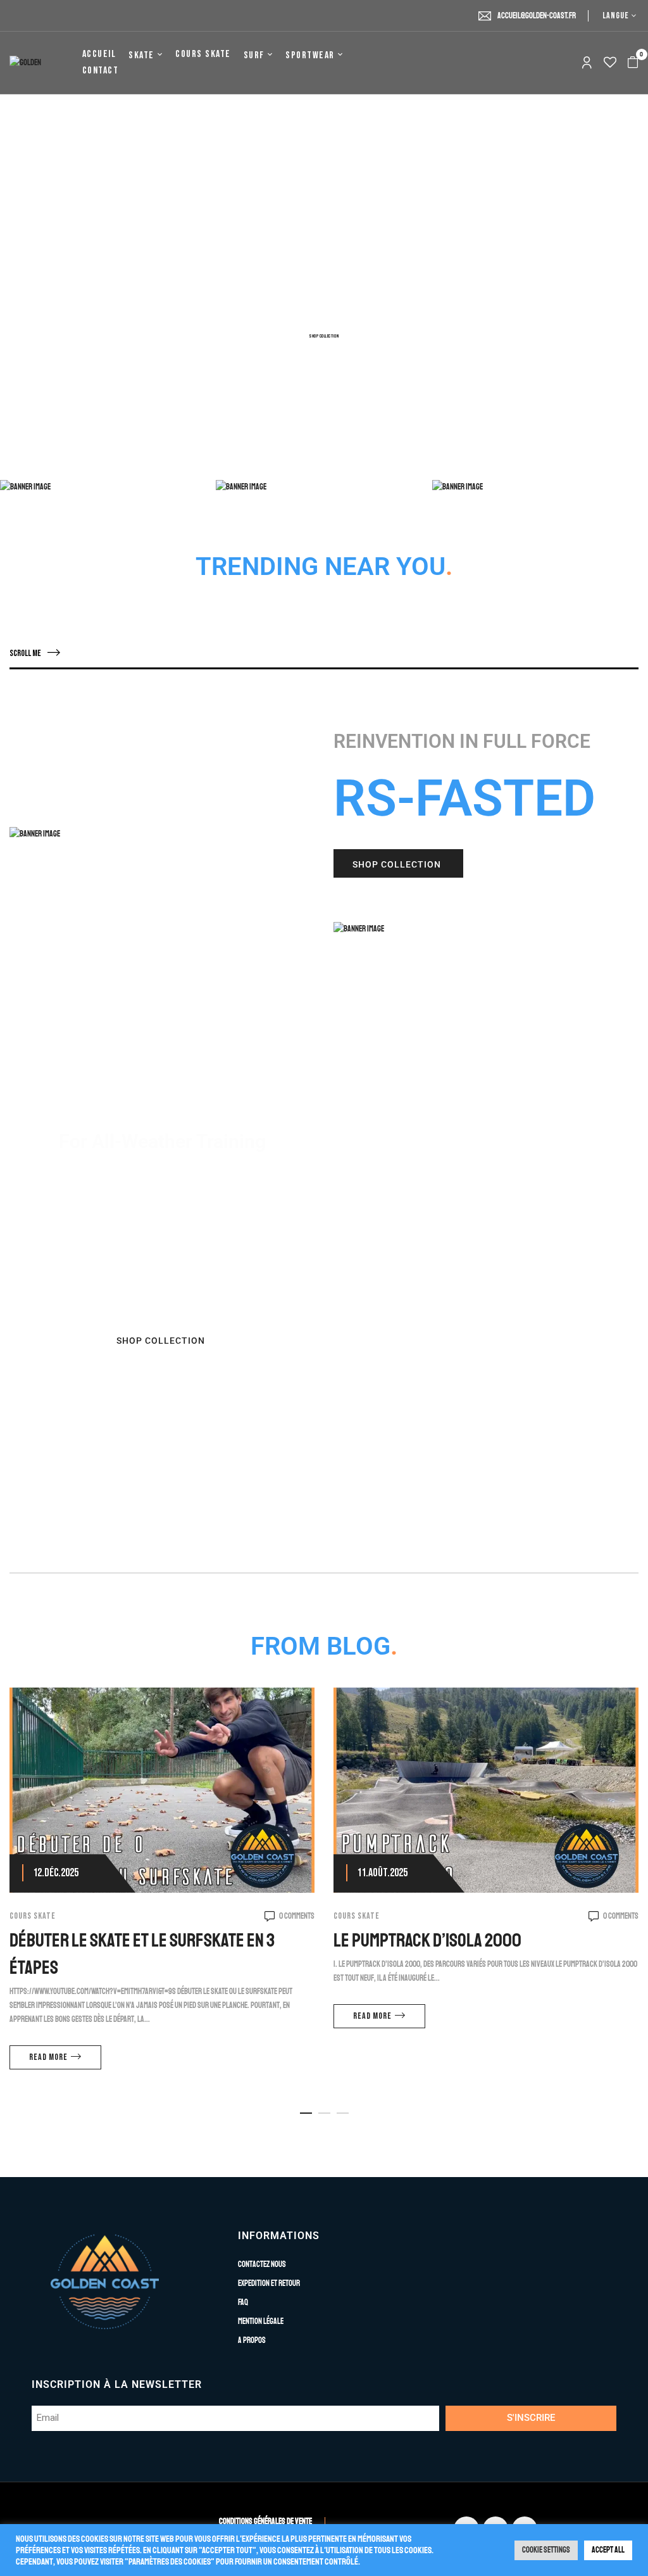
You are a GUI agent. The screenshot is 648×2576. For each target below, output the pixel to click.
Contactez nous (262, 2264)
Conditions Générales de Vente (265, 2522)
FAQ (243, 2302)
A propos (252, 2340)
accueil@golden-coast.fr (537, 16)
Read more (48, 2057)
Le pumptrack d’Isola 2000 (427, 1940)
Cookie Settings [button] (546, 2550)
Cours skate (33, 1916)
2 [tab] (324, 2113)
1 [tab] (306, 2113)
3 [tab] (343, 2113)
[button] (633, 63)
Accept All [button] (608, 2550)
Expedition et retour (269, 2283)
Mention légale (261, 2321)
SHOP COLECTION (103, 449)
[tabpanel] (162, 1887)
